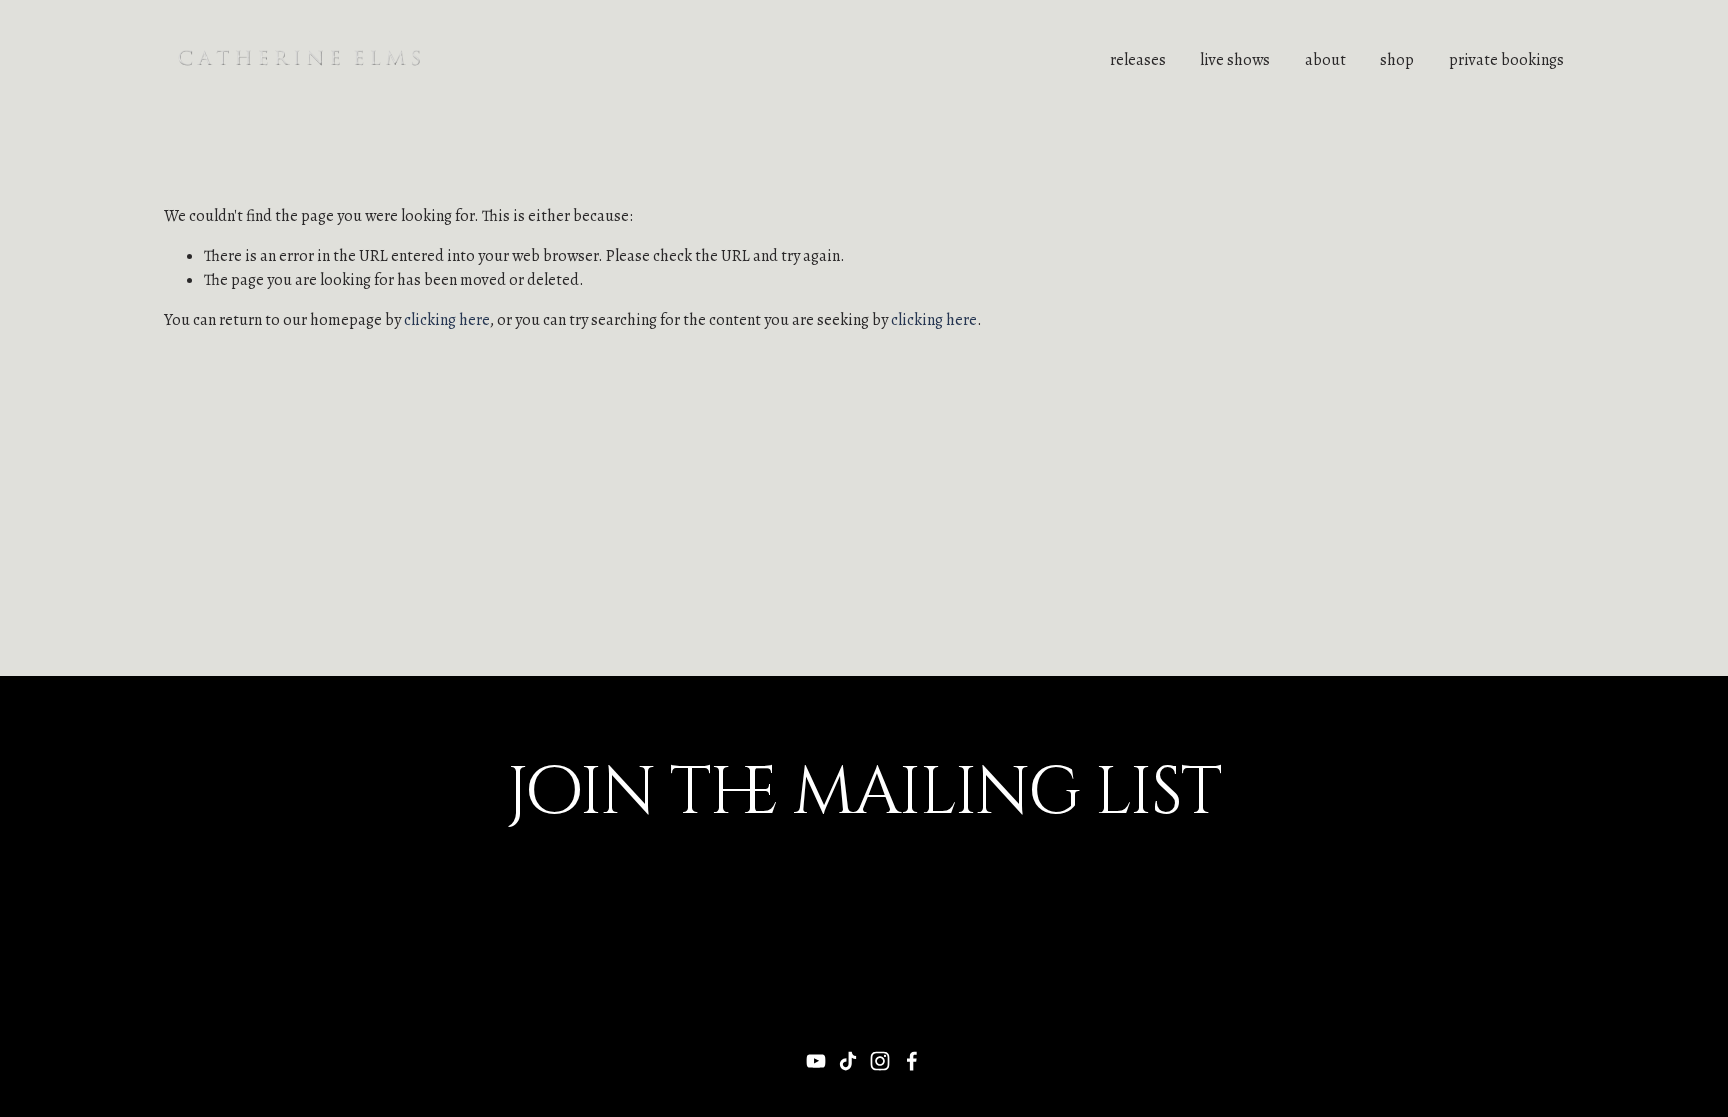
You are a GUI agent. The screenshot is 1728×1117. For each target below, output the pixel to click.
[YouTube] (816, 1061)
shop (1397, 60)
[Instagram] (880, 1061)
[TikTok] (848, 1061)
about (1325, 60)
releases (1138, 60)
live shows (1235, 60)
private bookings (1506, 60)
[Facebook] (912, 1061)
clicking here (447, 320)
